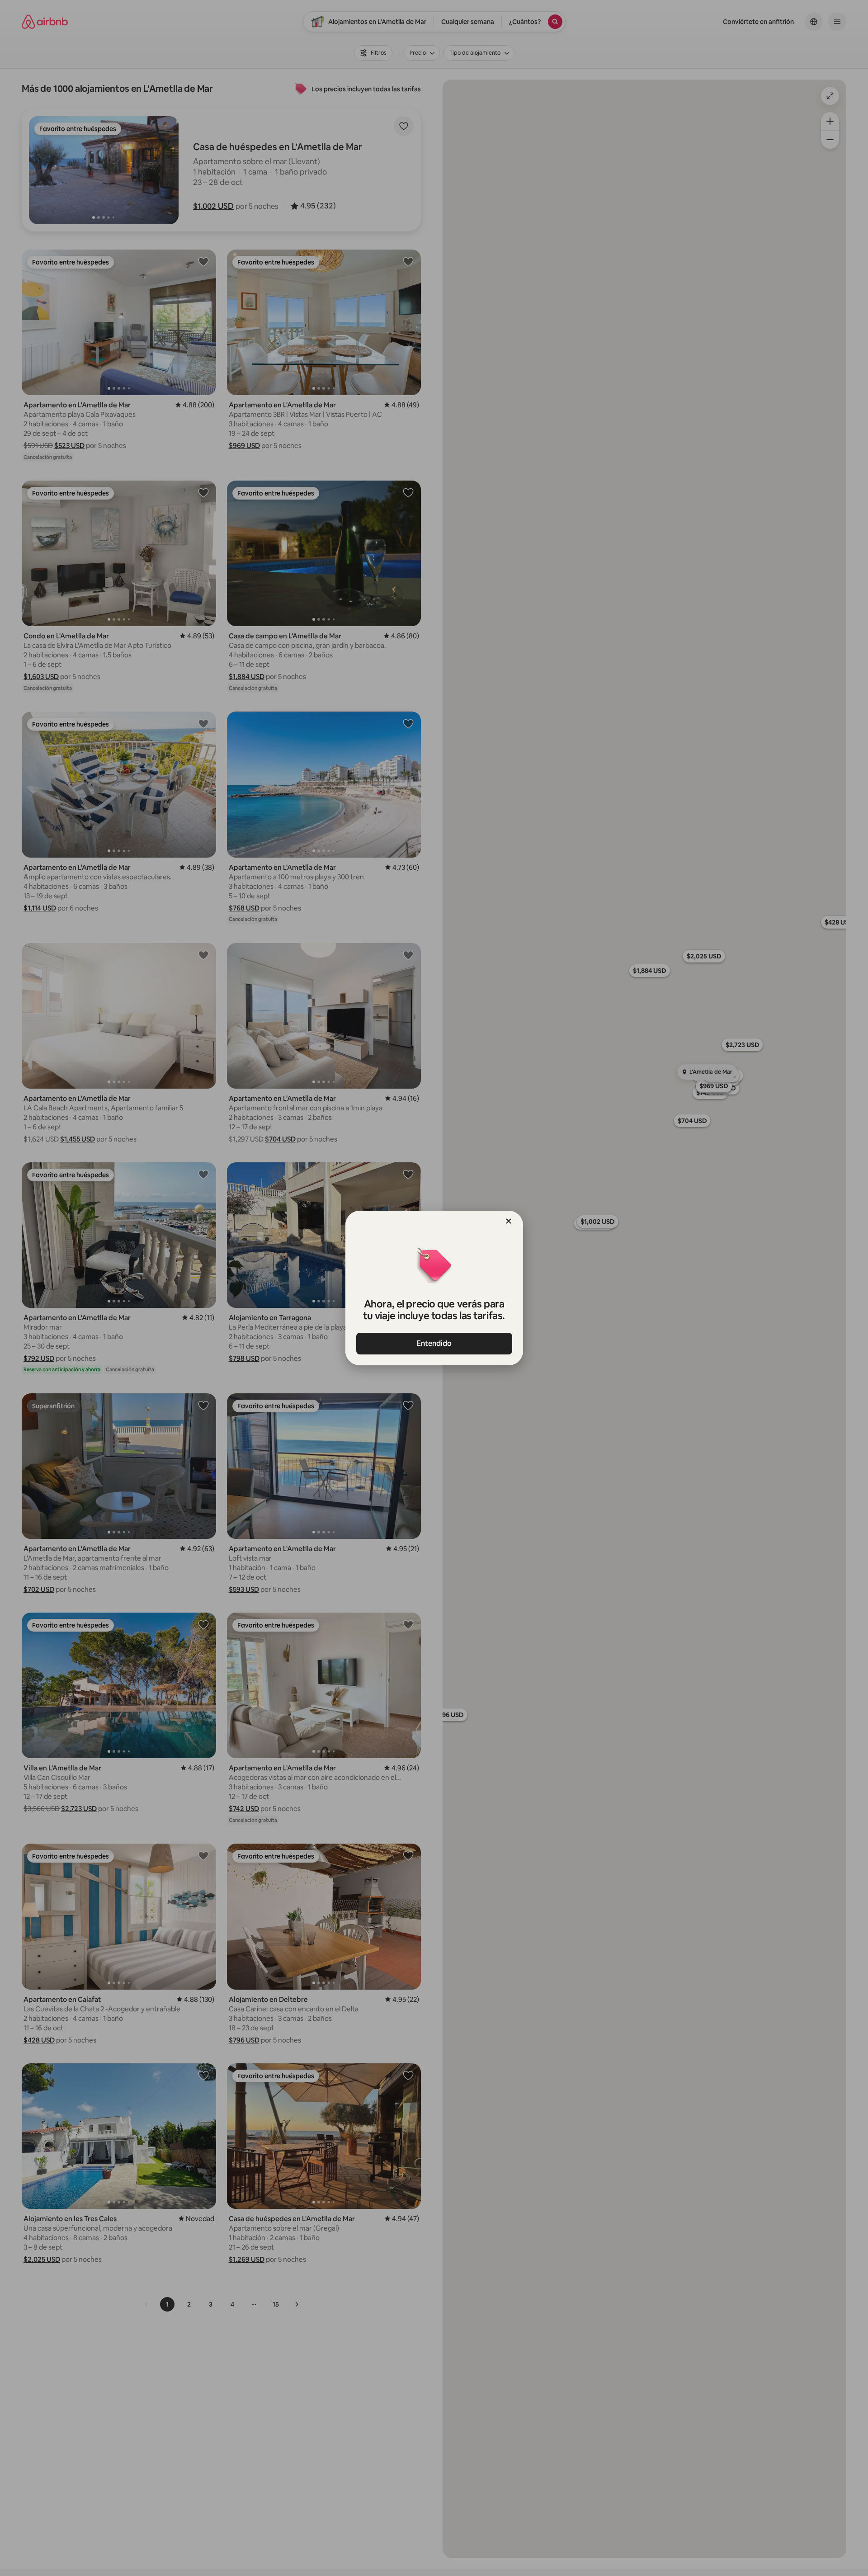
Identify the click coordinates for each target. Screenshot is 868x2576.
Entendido (434, 1343)
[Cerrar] (509, 1221)
